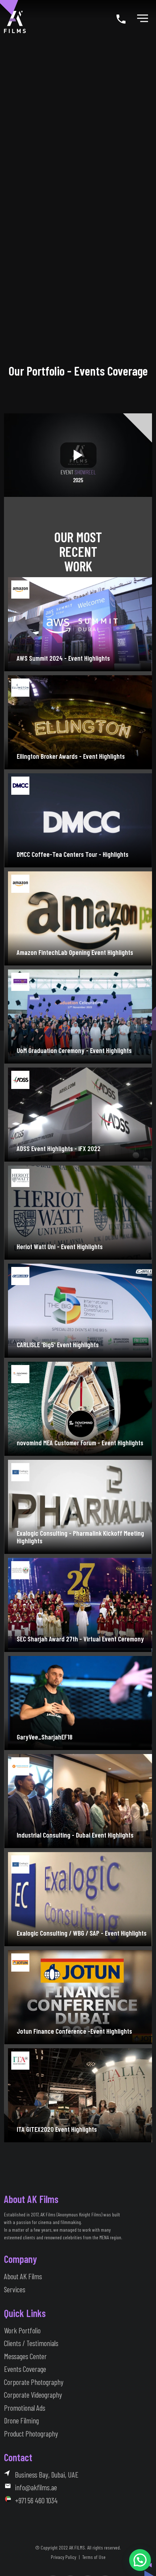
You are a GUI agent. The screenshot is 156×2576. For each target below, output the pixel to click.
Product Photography (31, 2433)
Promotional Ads (25, 2408)
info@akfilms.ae (36, 2487)
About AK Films (23, 2276)
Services (15, 2289)
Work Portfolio (22, 2330)
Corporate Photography (34, 2382)
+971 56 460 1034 (36, 2500)
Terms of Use (94, 2557)
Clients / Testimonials (31, 2343)
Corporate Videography (33, 2395)
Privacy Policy (63, 2557)
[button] (140, 2560)
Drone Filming (21, 2420)
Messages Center (25, 2356)
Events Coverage (25, 2369)
